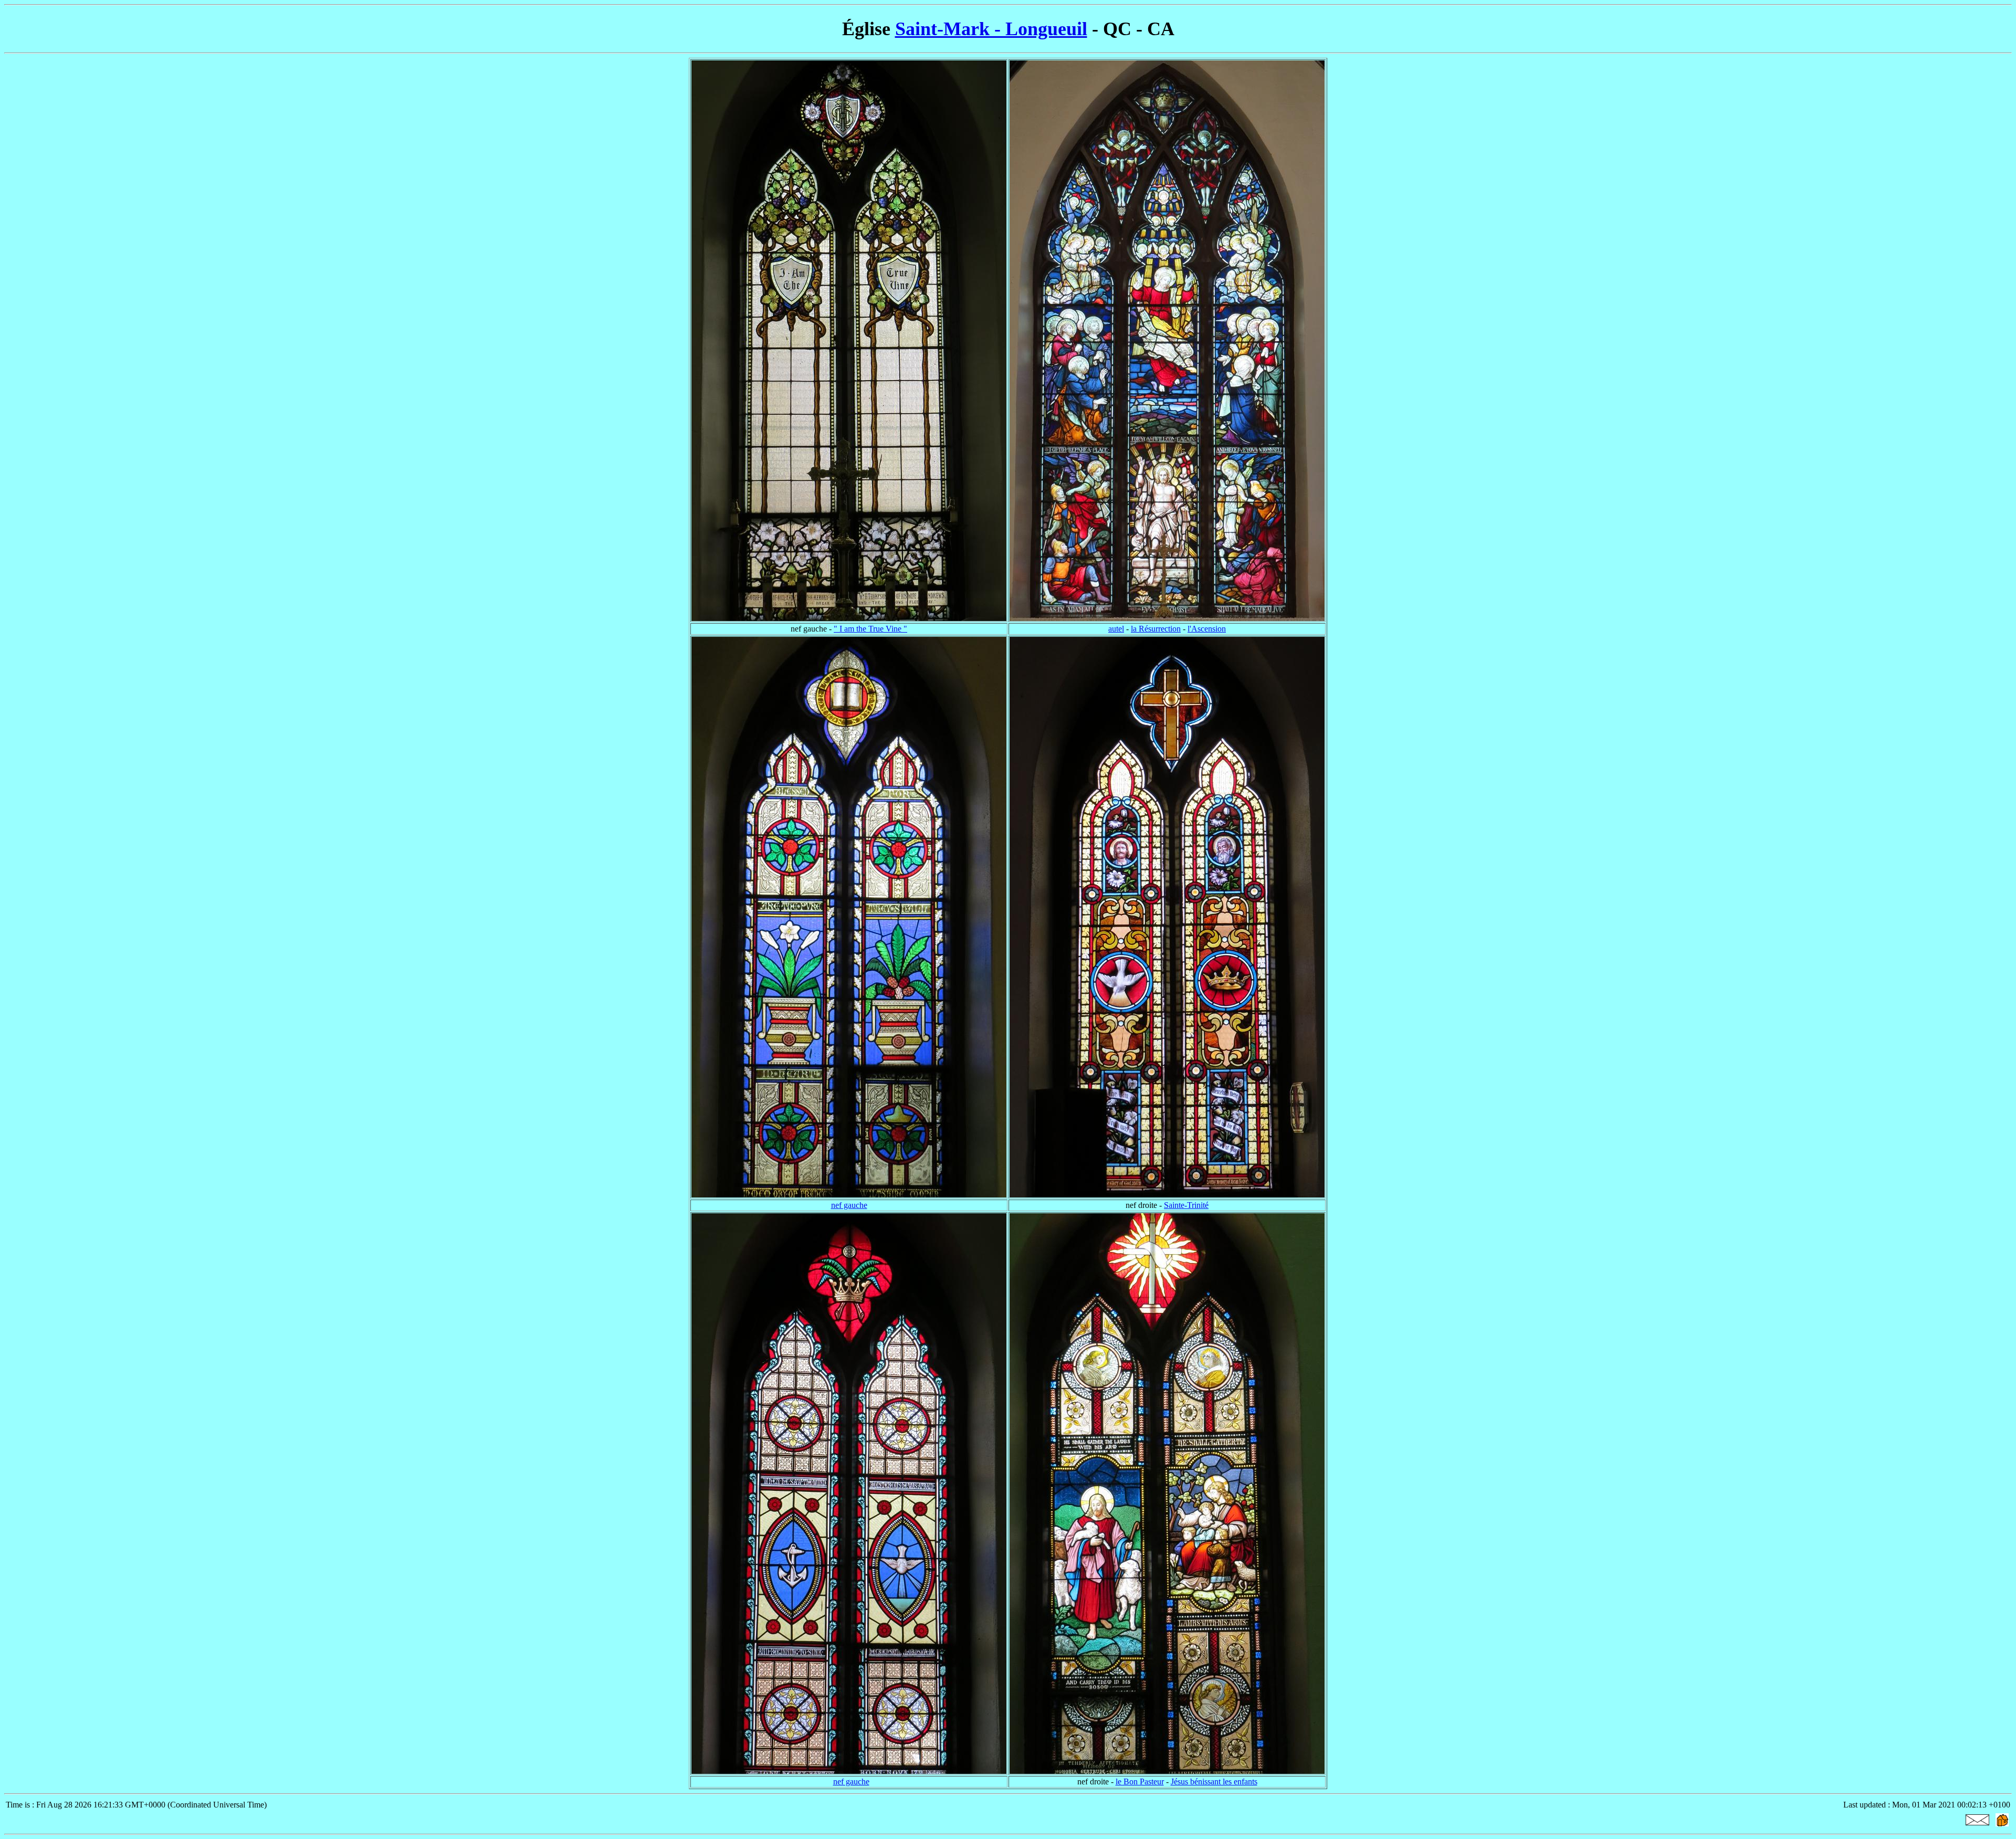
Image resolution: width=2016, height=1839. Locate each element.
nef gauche (849, 1205)
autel (1116, 629)
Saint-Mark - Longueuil (991, 29)
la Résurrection (1156, 629)
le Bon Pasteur (1140, 1782)
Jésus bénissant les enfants (1214, 1782)
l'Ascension (1207, 629)
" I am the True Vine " (870, 629)
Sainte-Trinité (1186, 1205)
